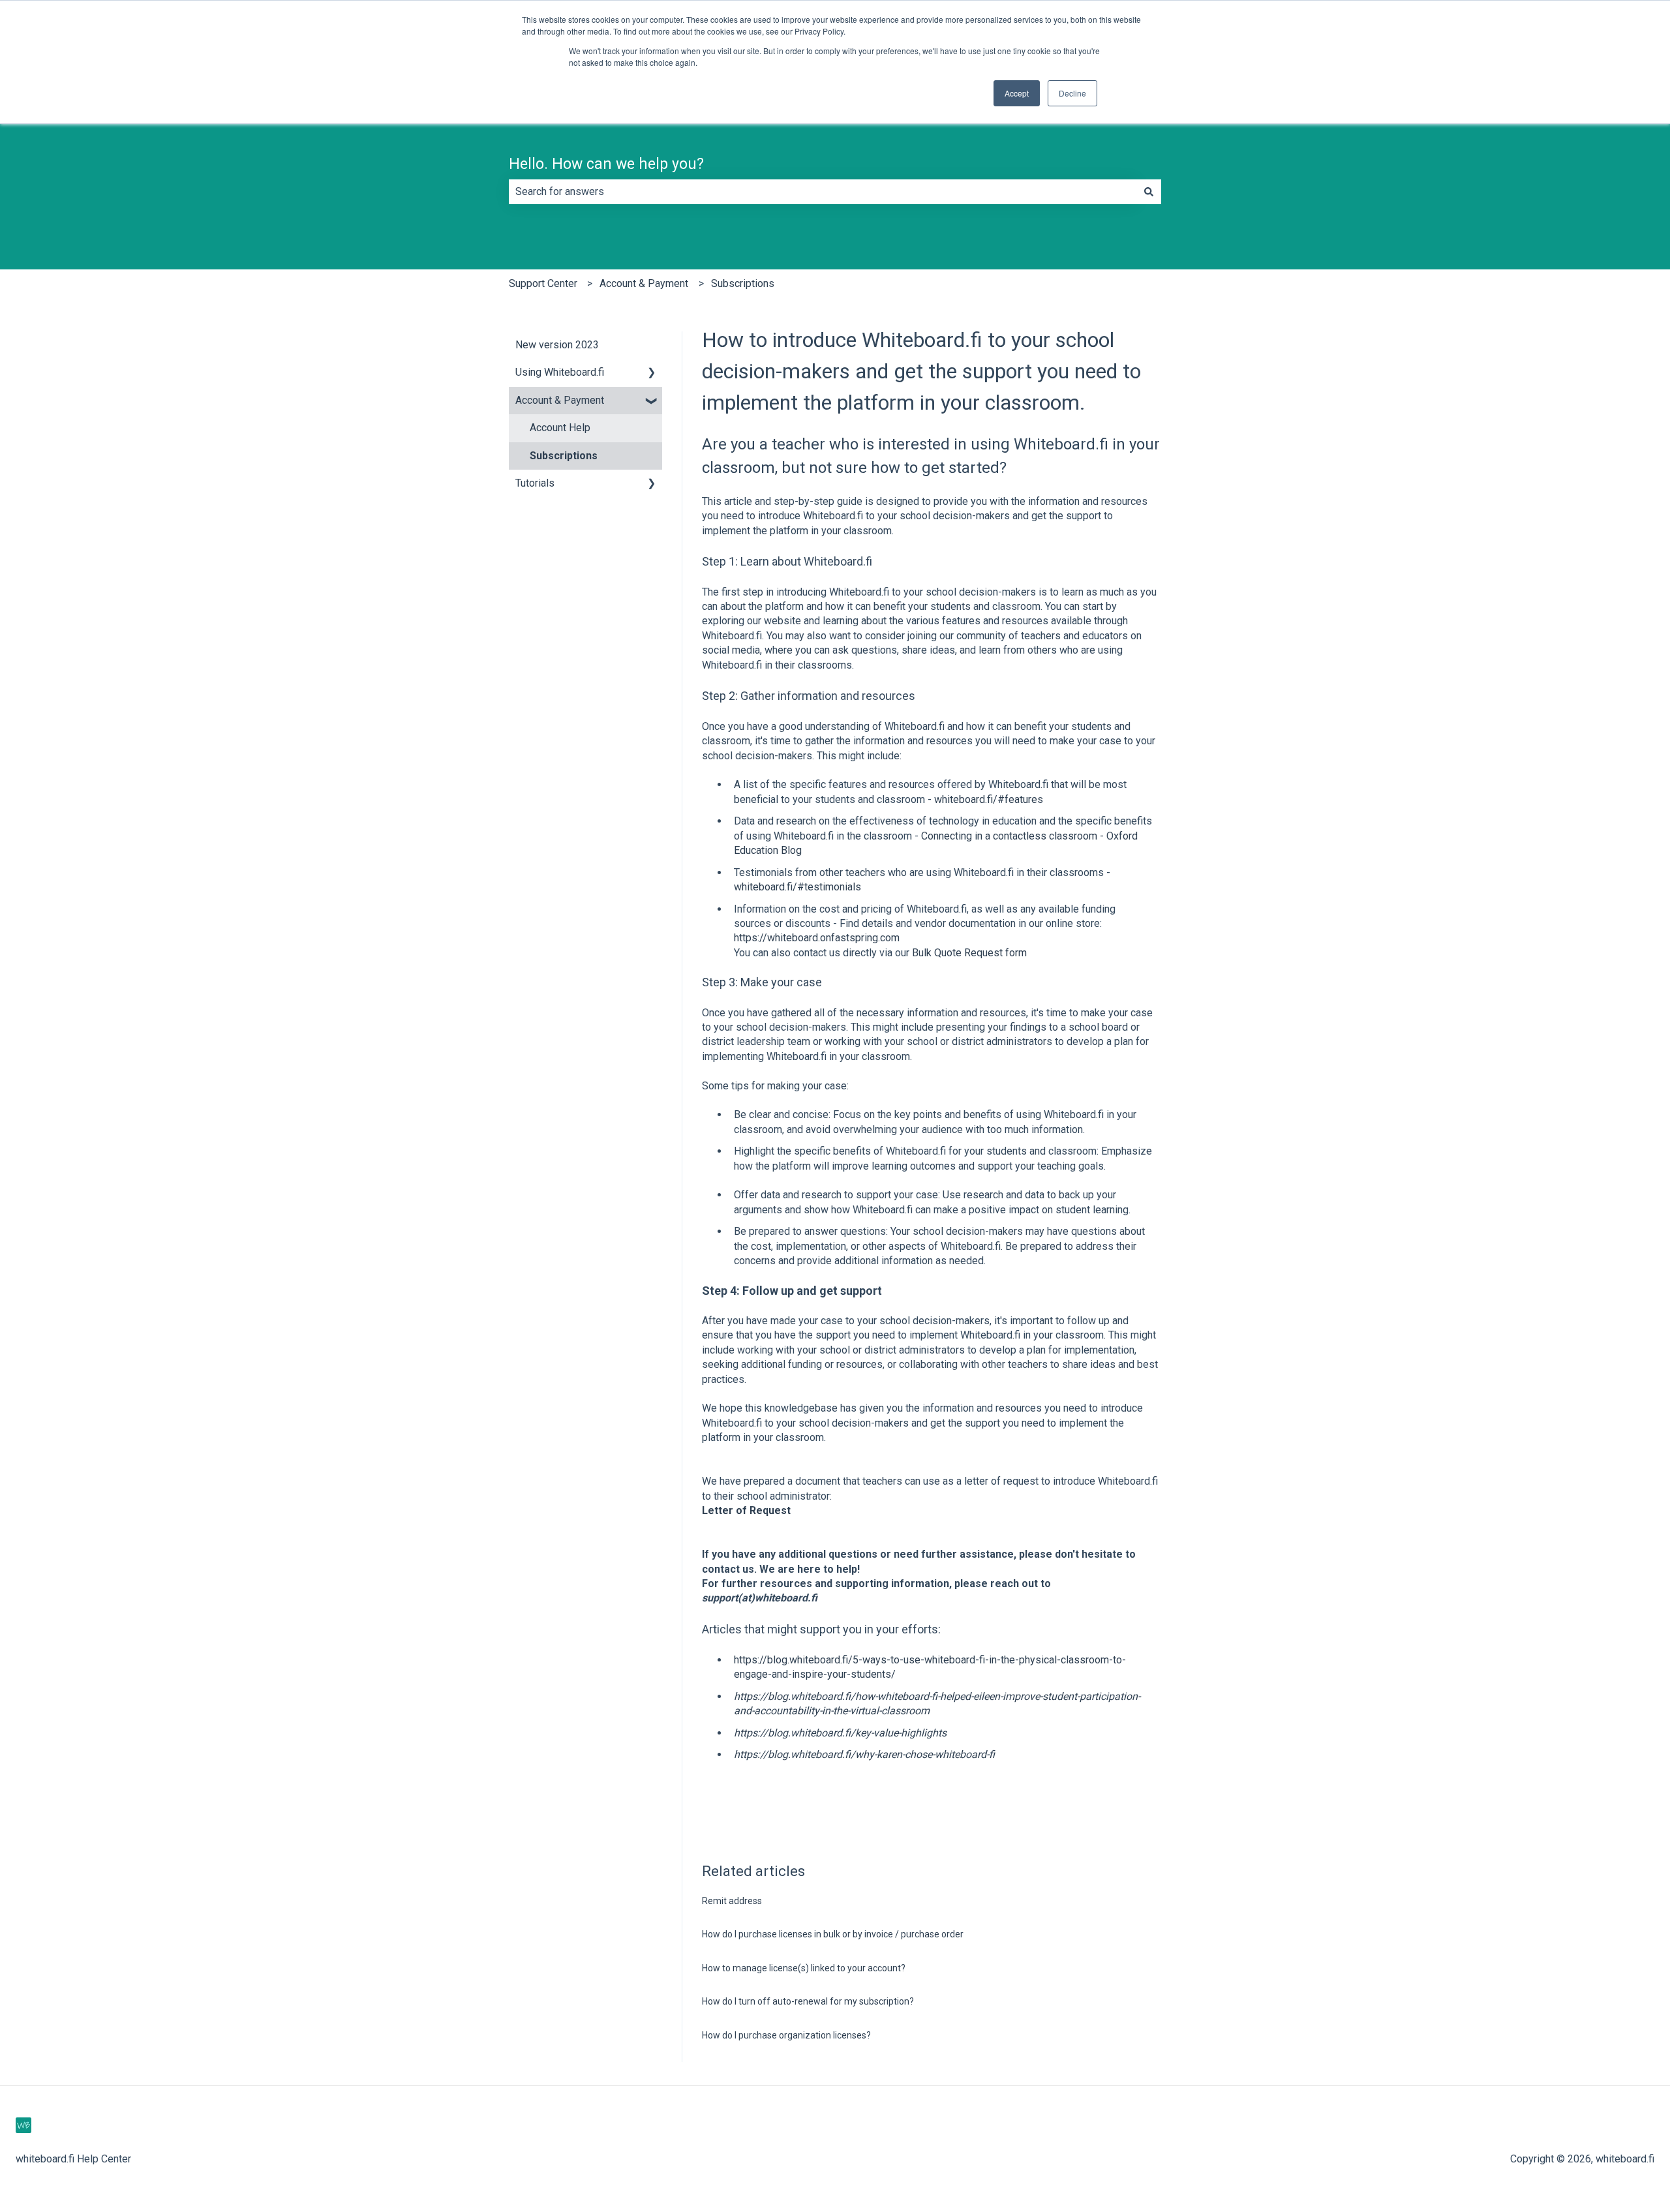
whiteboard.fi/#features (989, 799)
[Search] (1149, 192)
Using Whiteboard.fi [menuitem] (560, 372)
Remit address (732, 1901)
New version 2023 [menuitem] (557, 345)
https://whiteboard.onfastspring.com (817, 938)
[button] (652, 373)
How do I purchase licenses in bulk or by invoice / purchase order (833, 1934)
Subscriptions (743, 283)
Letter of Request (746, 1510)
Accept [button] (1017, 93)
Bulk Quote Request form (969, 953)
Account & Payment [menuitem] (560, 400)
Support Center (543, 283)
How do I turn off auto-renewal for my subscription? (808, 2001)
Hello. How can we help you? (606, 164)
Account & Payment (644, 283)
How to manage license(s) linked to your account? (804, 1968)
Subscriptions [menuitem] (564, 456)
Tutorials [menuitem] (535, 483)
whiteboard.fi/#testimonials (797, 887)
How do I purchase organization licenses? (786, 2035)
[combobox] (823, 192)
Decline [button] (1072, 93)
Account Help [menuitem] (560, 428)
